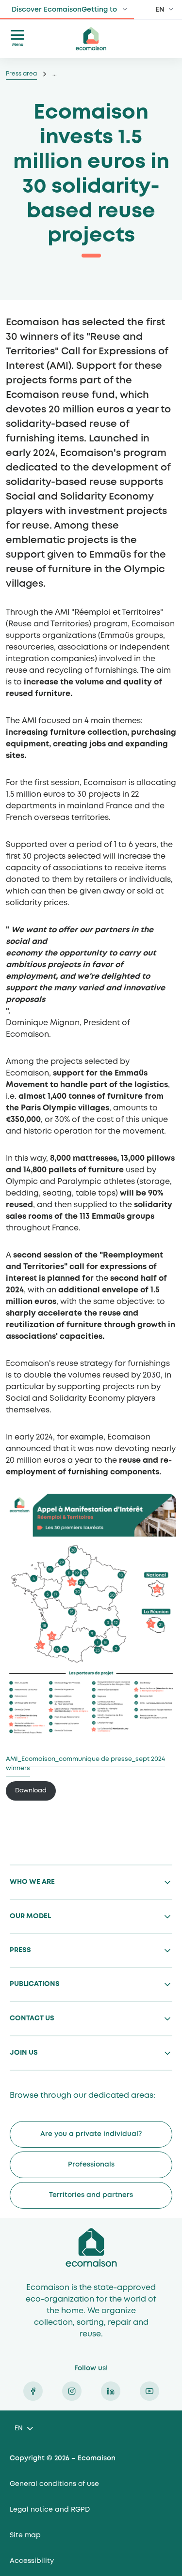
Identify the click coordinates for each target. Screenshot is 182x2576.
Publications (35, 1984)
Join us (24, 2053)
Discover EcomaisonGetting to (64, 10)
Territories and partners (91, 2195)
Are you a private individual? (91, 2134)
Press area (21, 74)
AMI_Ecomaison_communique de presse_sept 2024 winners (85, 1764)
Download (31, 1791)
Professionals (91, 2165)
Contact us (32, 2018)
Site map (25, 2535)
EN (160, 10)
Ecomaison (91, 2247)
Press (20, 1950)
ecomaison (91, 39)
